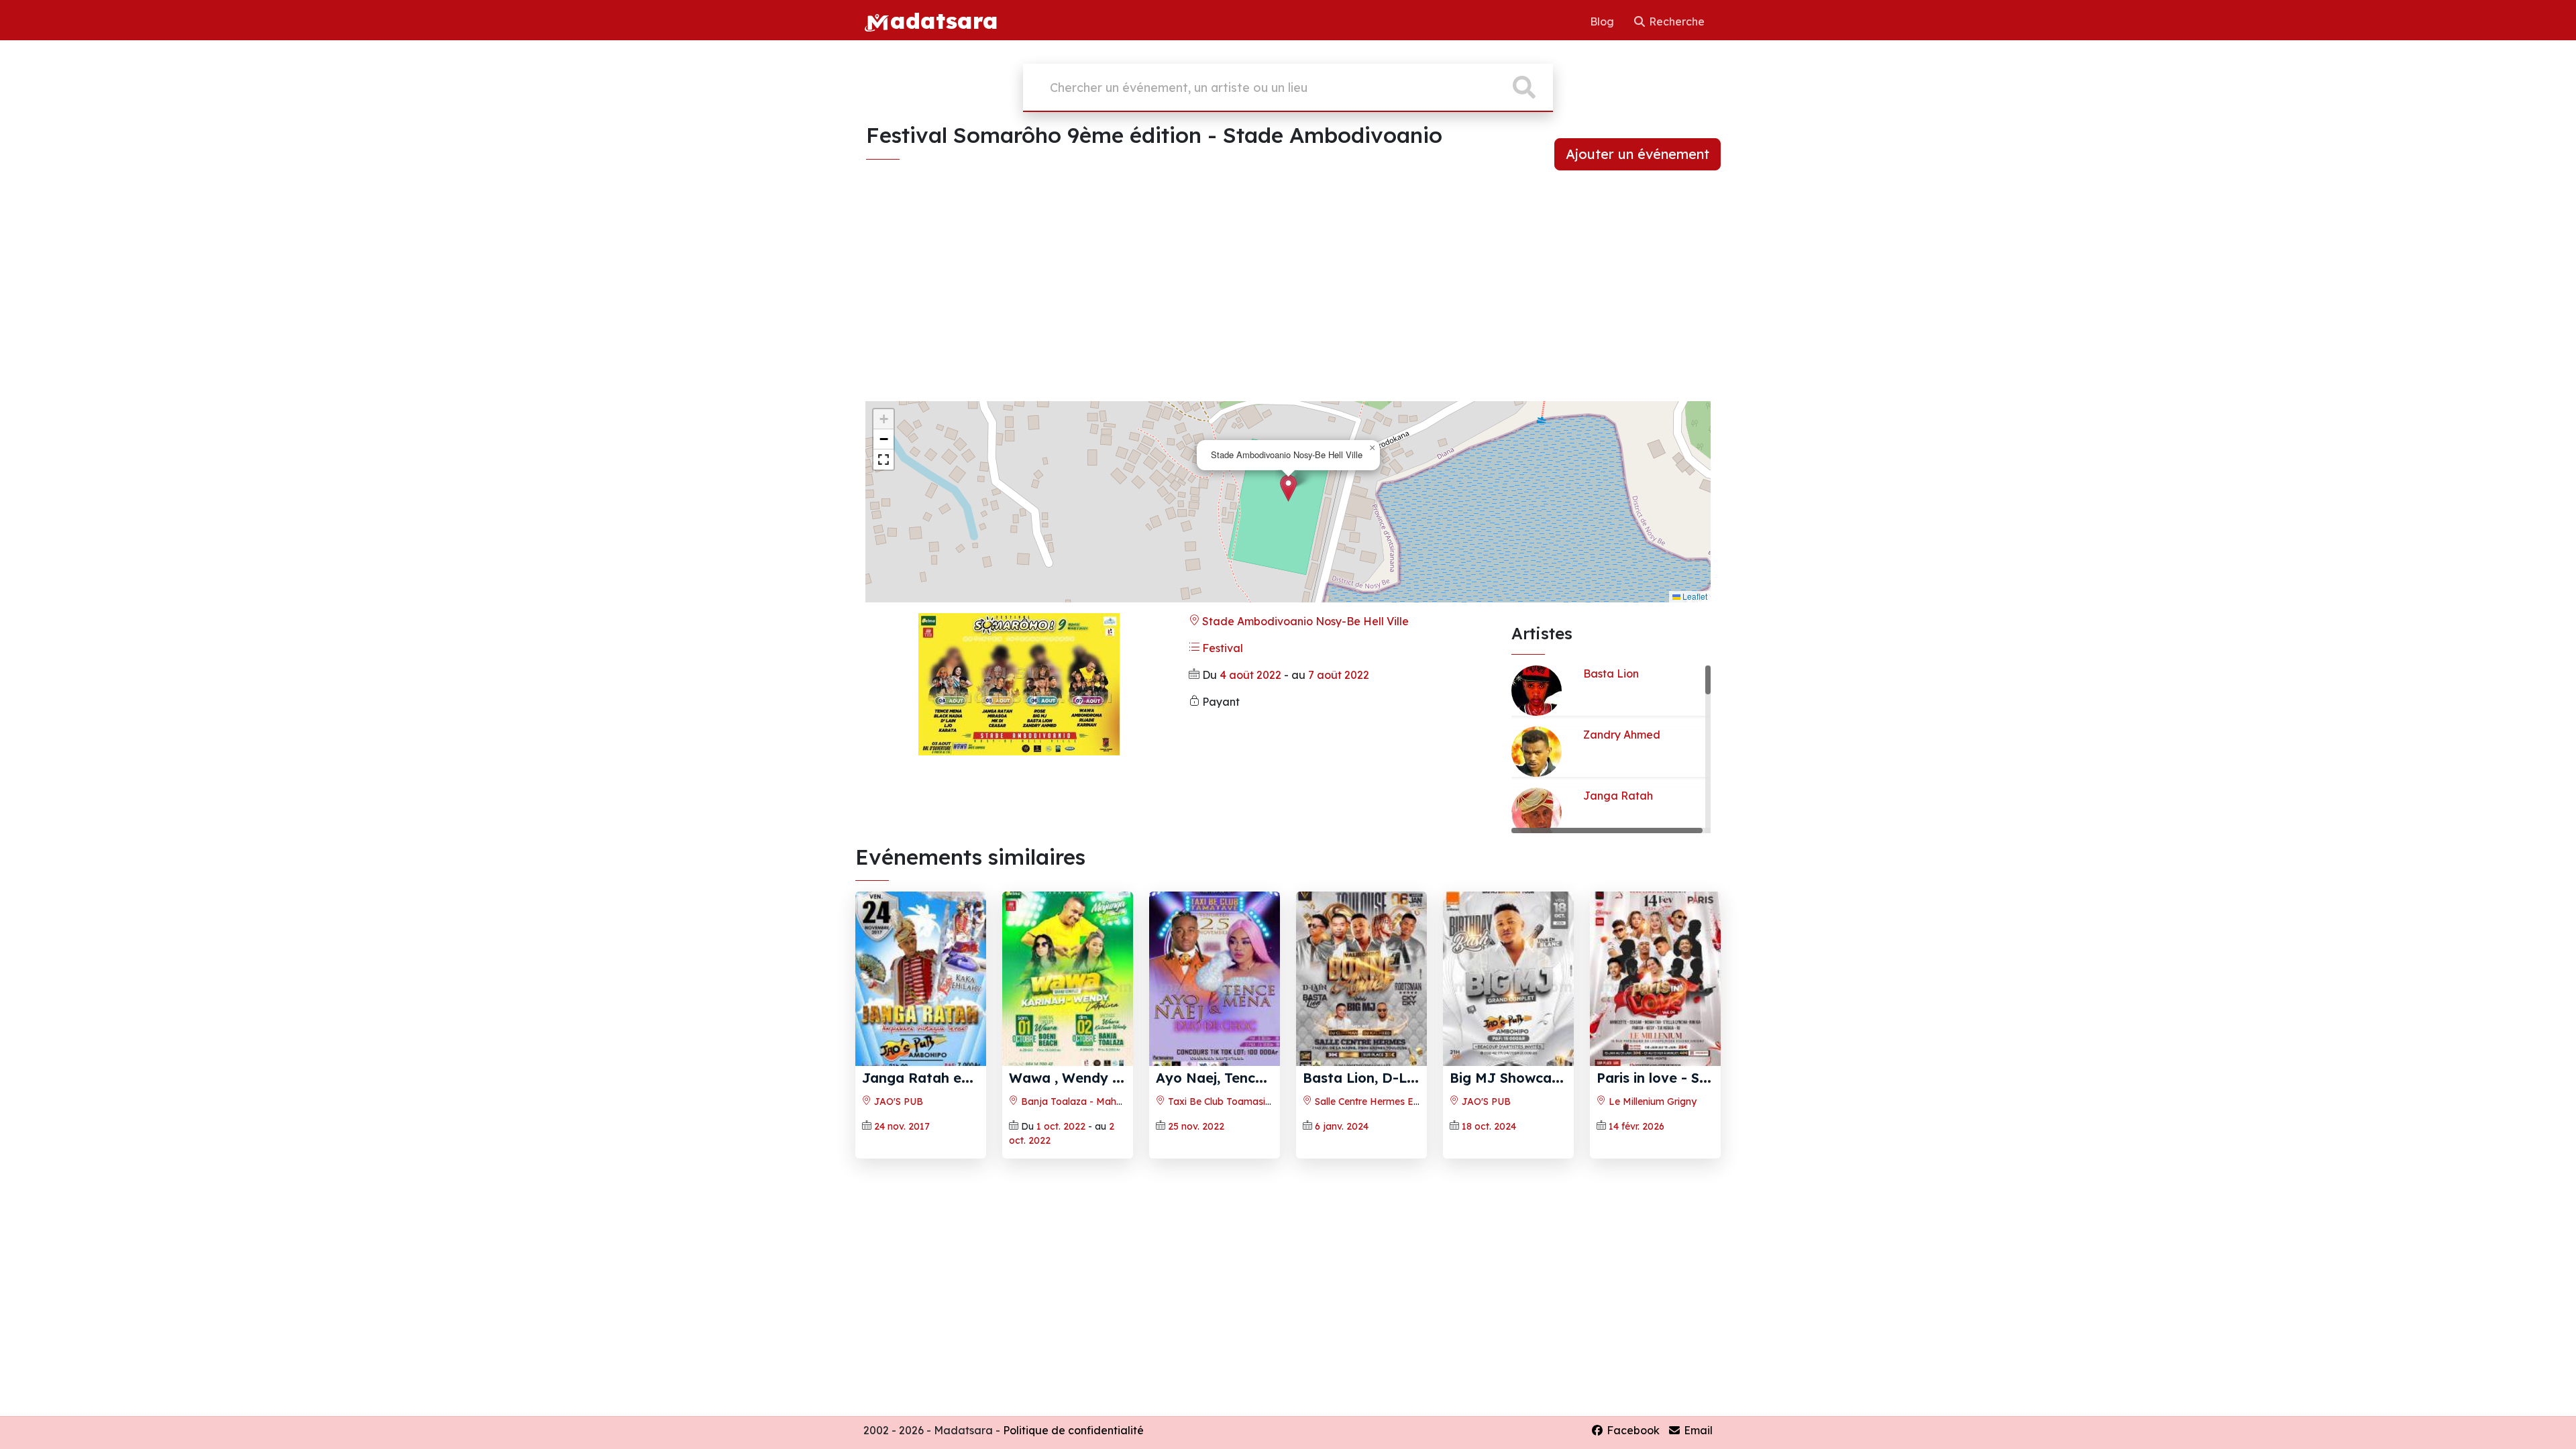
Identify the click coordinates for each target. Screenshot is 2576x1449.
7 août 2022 (1339, 675)
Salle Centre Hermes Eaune (1374, 1102)
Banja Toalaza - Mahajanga (1083, 1102)
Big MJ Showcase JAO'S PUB (1546, 1078)
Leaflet (1694, 596)
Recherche (1675, 21)
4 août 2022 (1250, 675)
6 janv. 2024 (1342, 1126)
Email (1697, 1430)
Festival (1221, 648)
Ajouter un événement (1638, 154)
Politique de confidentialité (1073, 1430)
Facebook (1632, 1430)
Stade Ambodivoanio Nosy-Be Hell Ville (1304, 621)
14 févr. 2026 (1636, 1126)
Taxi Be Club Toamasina (1221, 1102)
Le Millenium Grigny (1651, 1102)
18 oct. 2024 (1489, 1126)
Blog (1603, 21)
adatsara (944, 20)
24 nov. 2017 (902, 1126)
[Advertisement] (1288, 297)
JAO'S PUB (897, 1102)
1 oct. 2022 (1061, 1126)
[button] (1288, 488)
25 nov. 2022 (1196, 1126)
